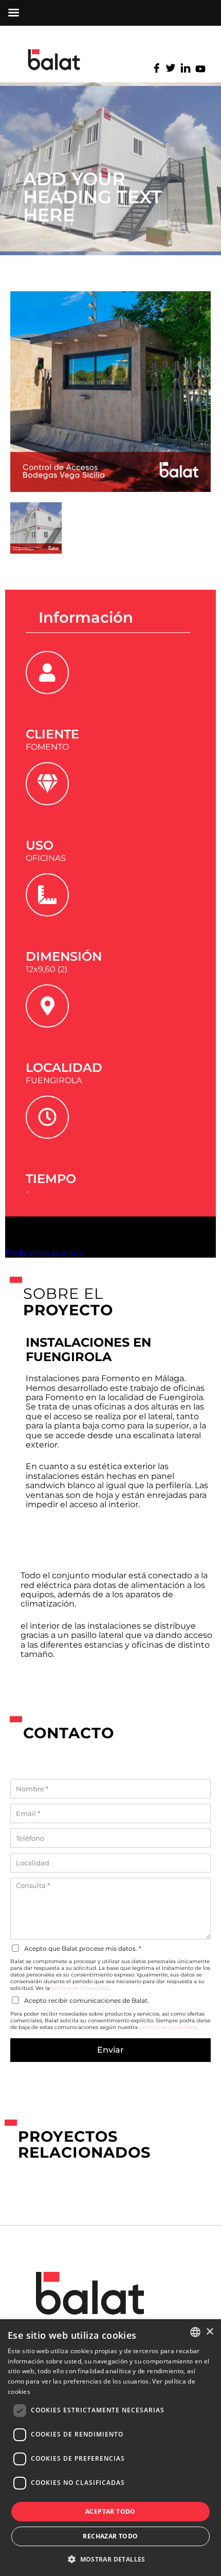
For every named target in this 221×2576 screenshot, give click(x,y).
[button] (110, 2559)
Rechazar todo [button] (110, 2536)
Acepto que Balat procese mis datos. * (83, 1948)
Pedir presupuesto (43, 1253)
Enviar (110, 2050)
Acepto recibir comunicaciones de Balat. (87, 2000)
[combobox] (195, 2332)
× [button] (209, 2332)
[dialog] (110, 2448)
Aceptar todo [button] (110, 2511)
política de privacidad (80, 1988)
